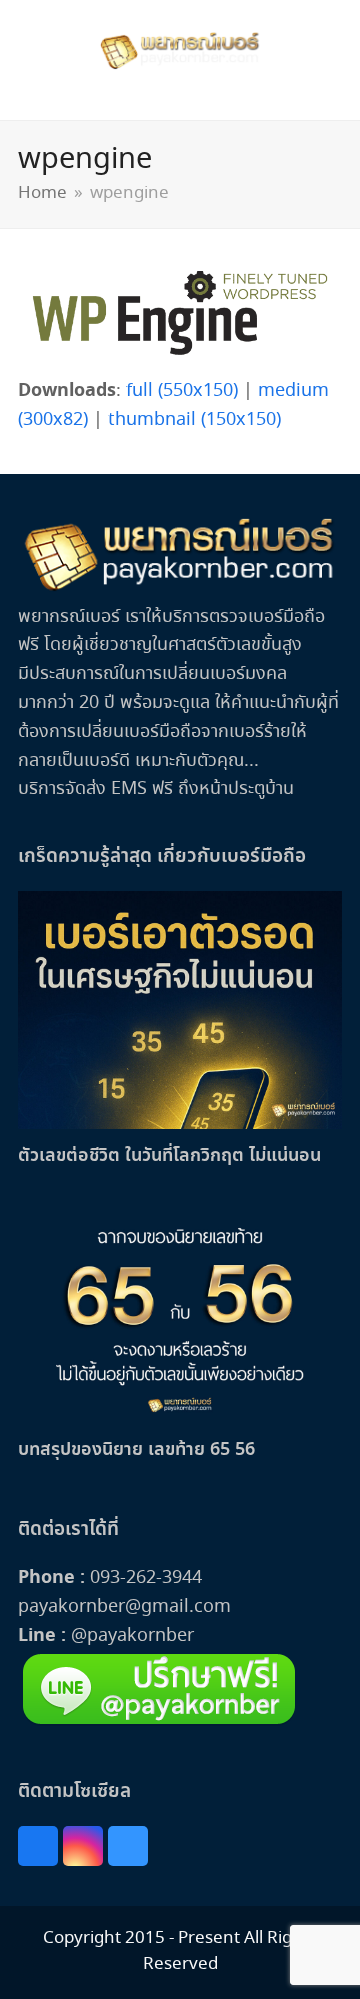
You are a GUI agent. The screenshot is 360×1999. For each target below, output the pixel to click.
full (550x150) (182, 391)
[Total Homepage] (180, 588)
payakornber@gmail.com (124, 1607)
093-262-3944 (146, 1578)
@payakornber (130, 1636)
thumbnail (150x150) (194, 420)
